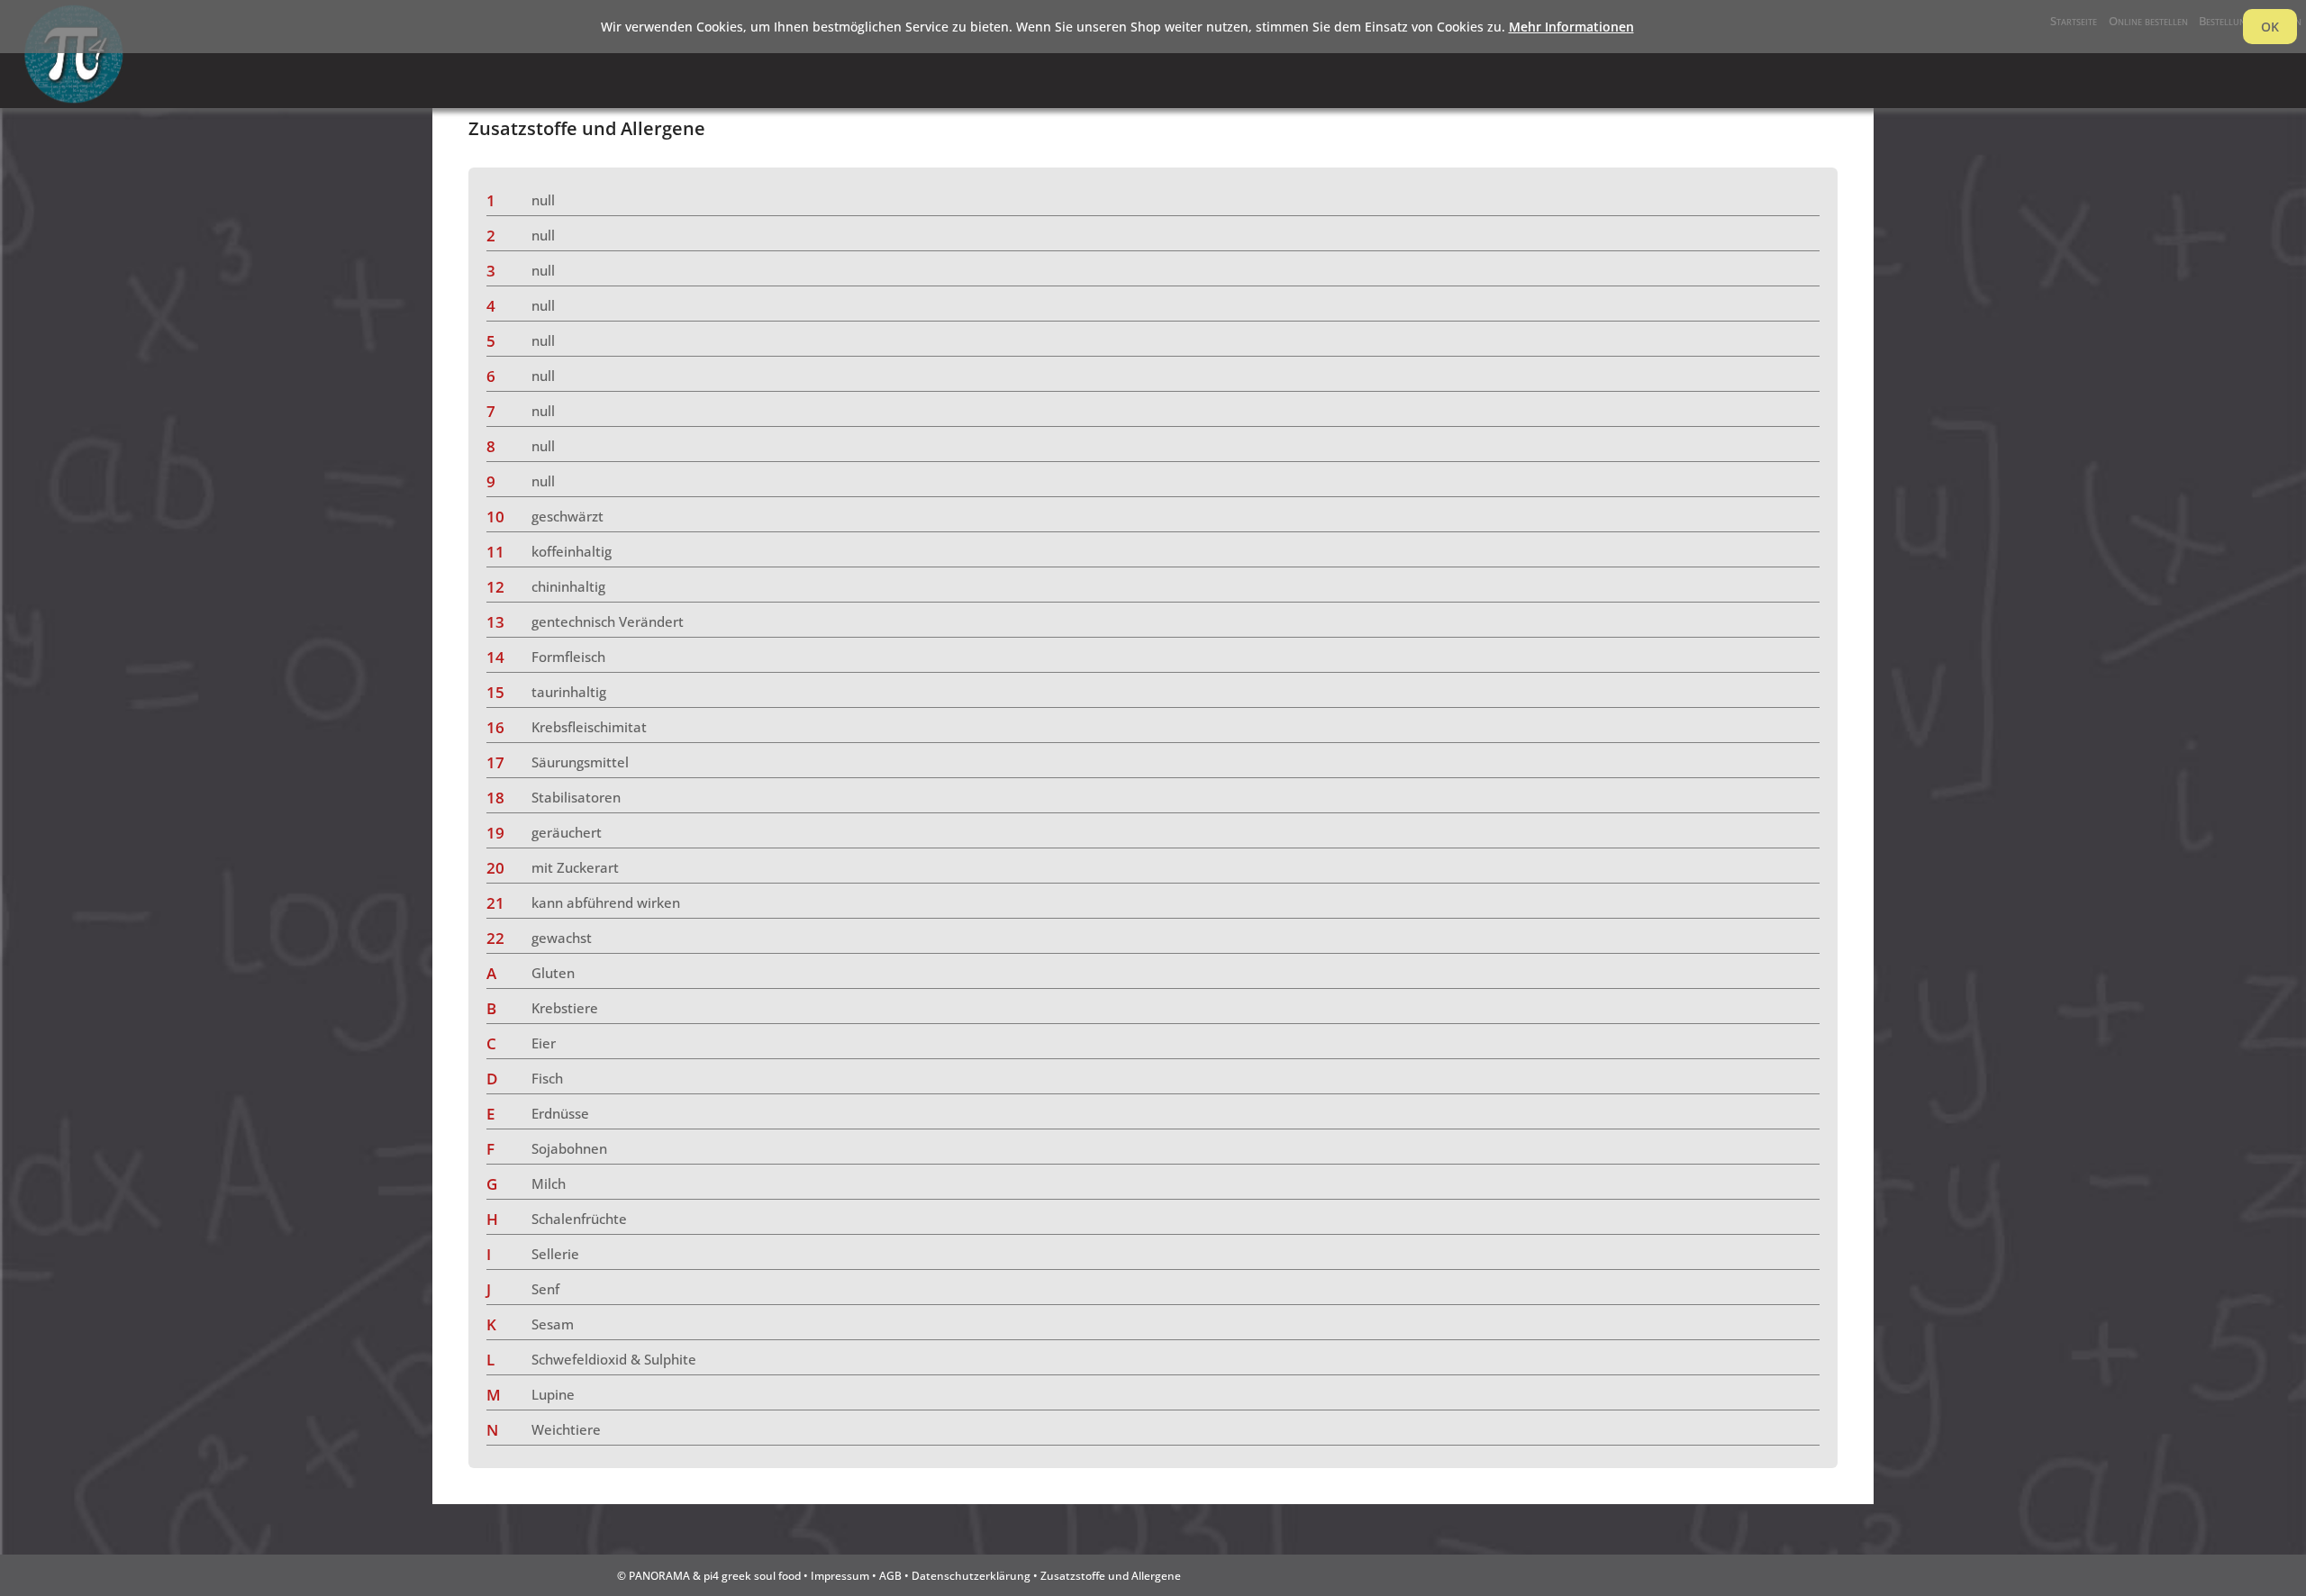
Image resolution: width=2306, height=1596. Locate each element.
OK (2270, 27)
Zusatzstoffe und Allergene (1111, 1575)
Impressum (840, 1575)
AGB (890, 1575)
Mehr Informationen (1571, 27)
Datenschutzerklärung (971, 1575)
